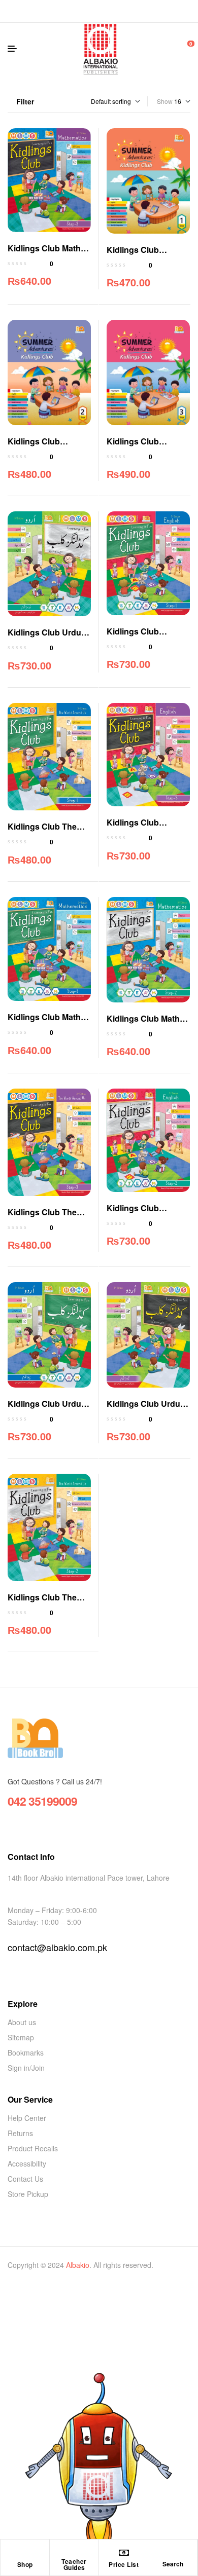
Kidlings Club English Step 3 (135, 828)
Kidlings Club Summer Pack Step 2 (48, 447)
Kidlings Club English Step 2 (135, 1214)
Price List (124, 2564)
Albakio (78, 2265)
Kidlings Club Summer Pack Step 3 (147, 447)
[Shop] (25, 2553)
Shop (25, 2564)
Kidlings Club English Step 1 (135, 637)
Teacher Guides (74, 2564)
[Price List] (124, 2553)
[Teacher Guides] (74, 2550)
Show (165, 101)
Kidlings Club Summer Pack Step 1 (147, 256)
